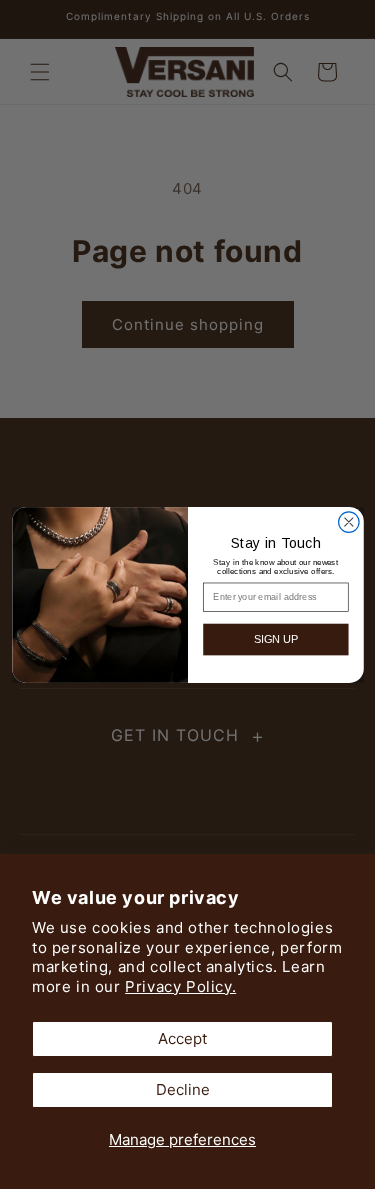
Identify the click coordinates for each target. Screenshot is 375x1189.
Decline (183, 1089)
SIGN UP (275, 639)
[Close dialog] (348, 521)
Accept (182, 1038)
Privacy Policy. (180, 986)
